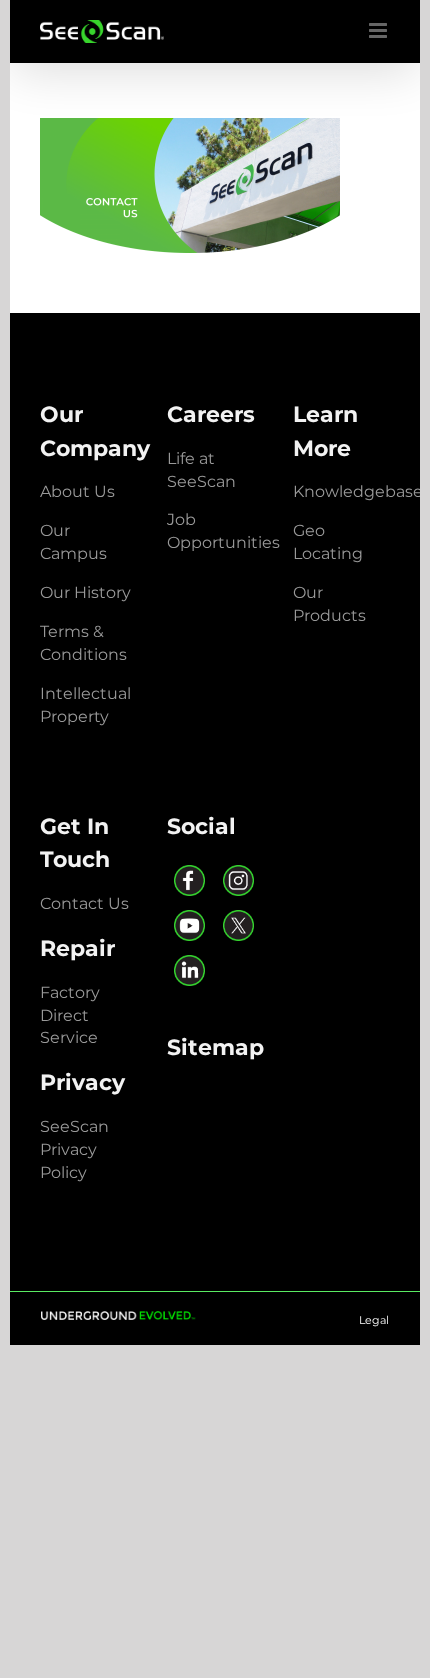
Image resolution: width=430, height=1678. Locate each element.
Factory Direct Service (70, 1015)
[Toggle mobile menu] (379, 30)
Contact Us (84, 903)
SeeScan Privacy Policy (74, 1149)
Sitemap (215, 1047)
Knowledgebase (358, 491)
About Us (77, 491)
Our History (85, 592)
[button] (85, 592)
